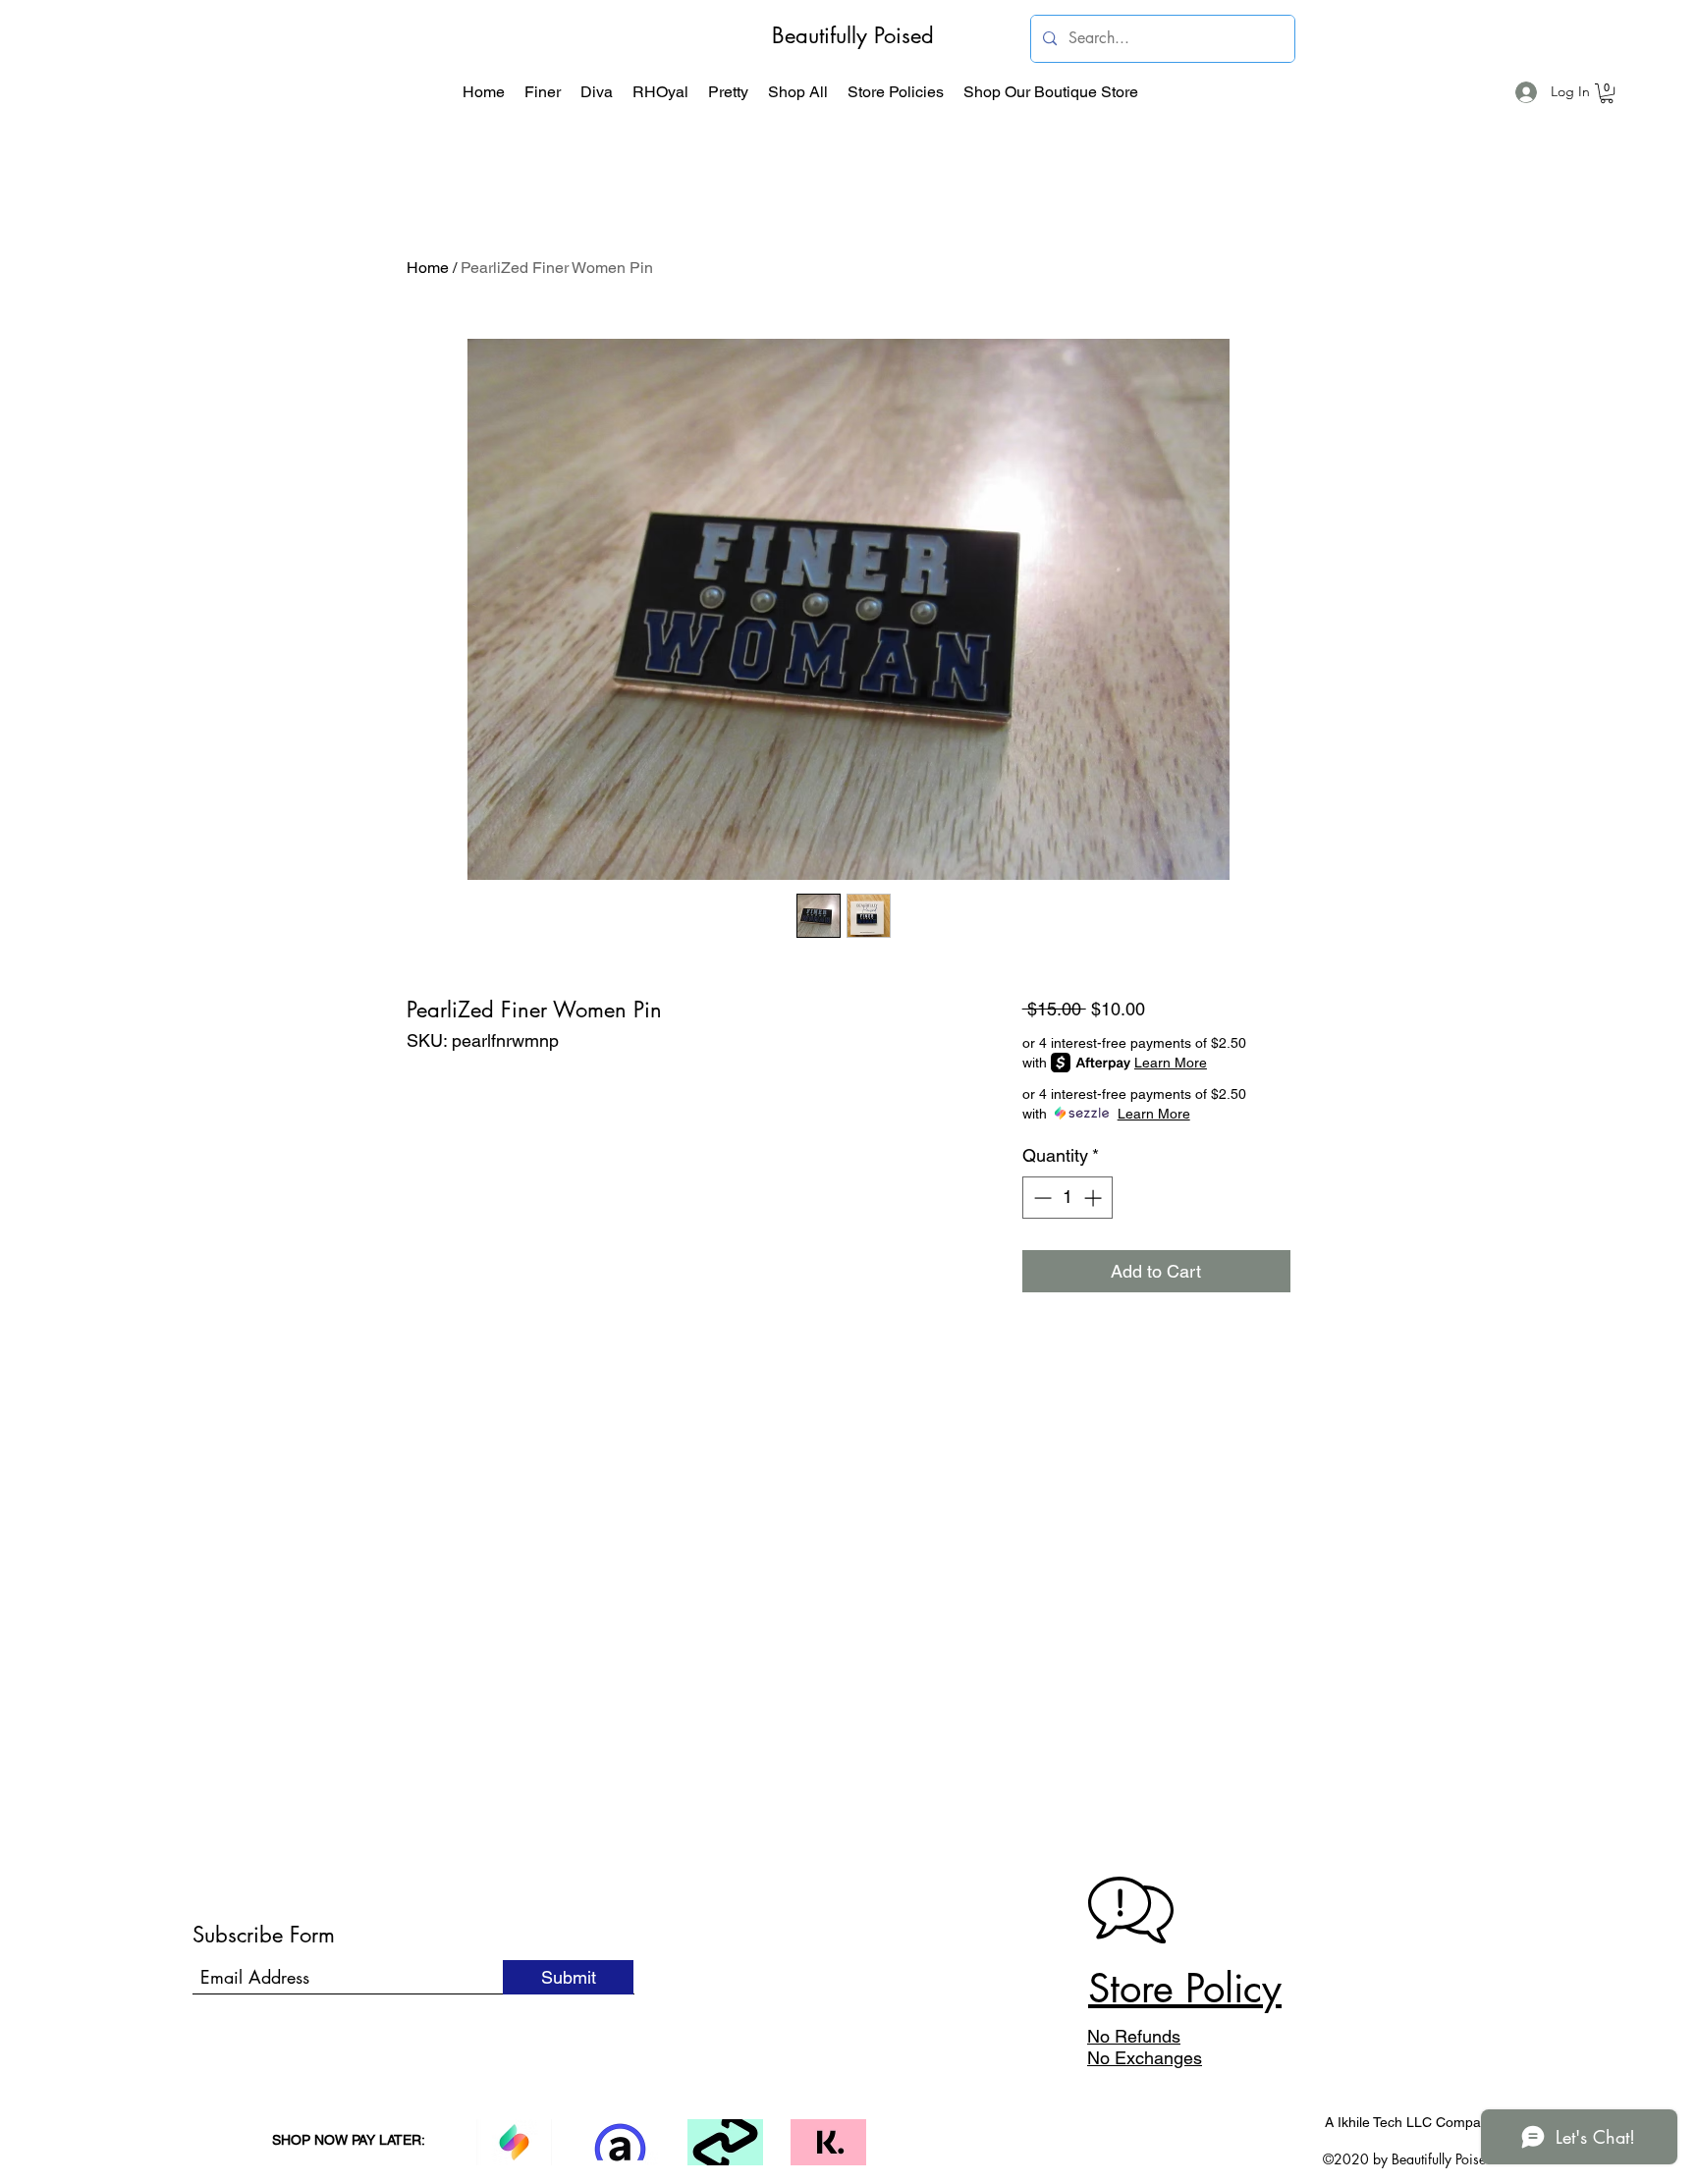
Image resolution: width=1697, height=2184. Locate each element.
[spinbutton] (1067, 1198)
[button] (543, 92)
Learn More (1171, 1063)
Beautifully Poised (853, 35)
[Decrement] (1040, 1198)
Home (428, 268)
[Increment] (1095, 1198)
